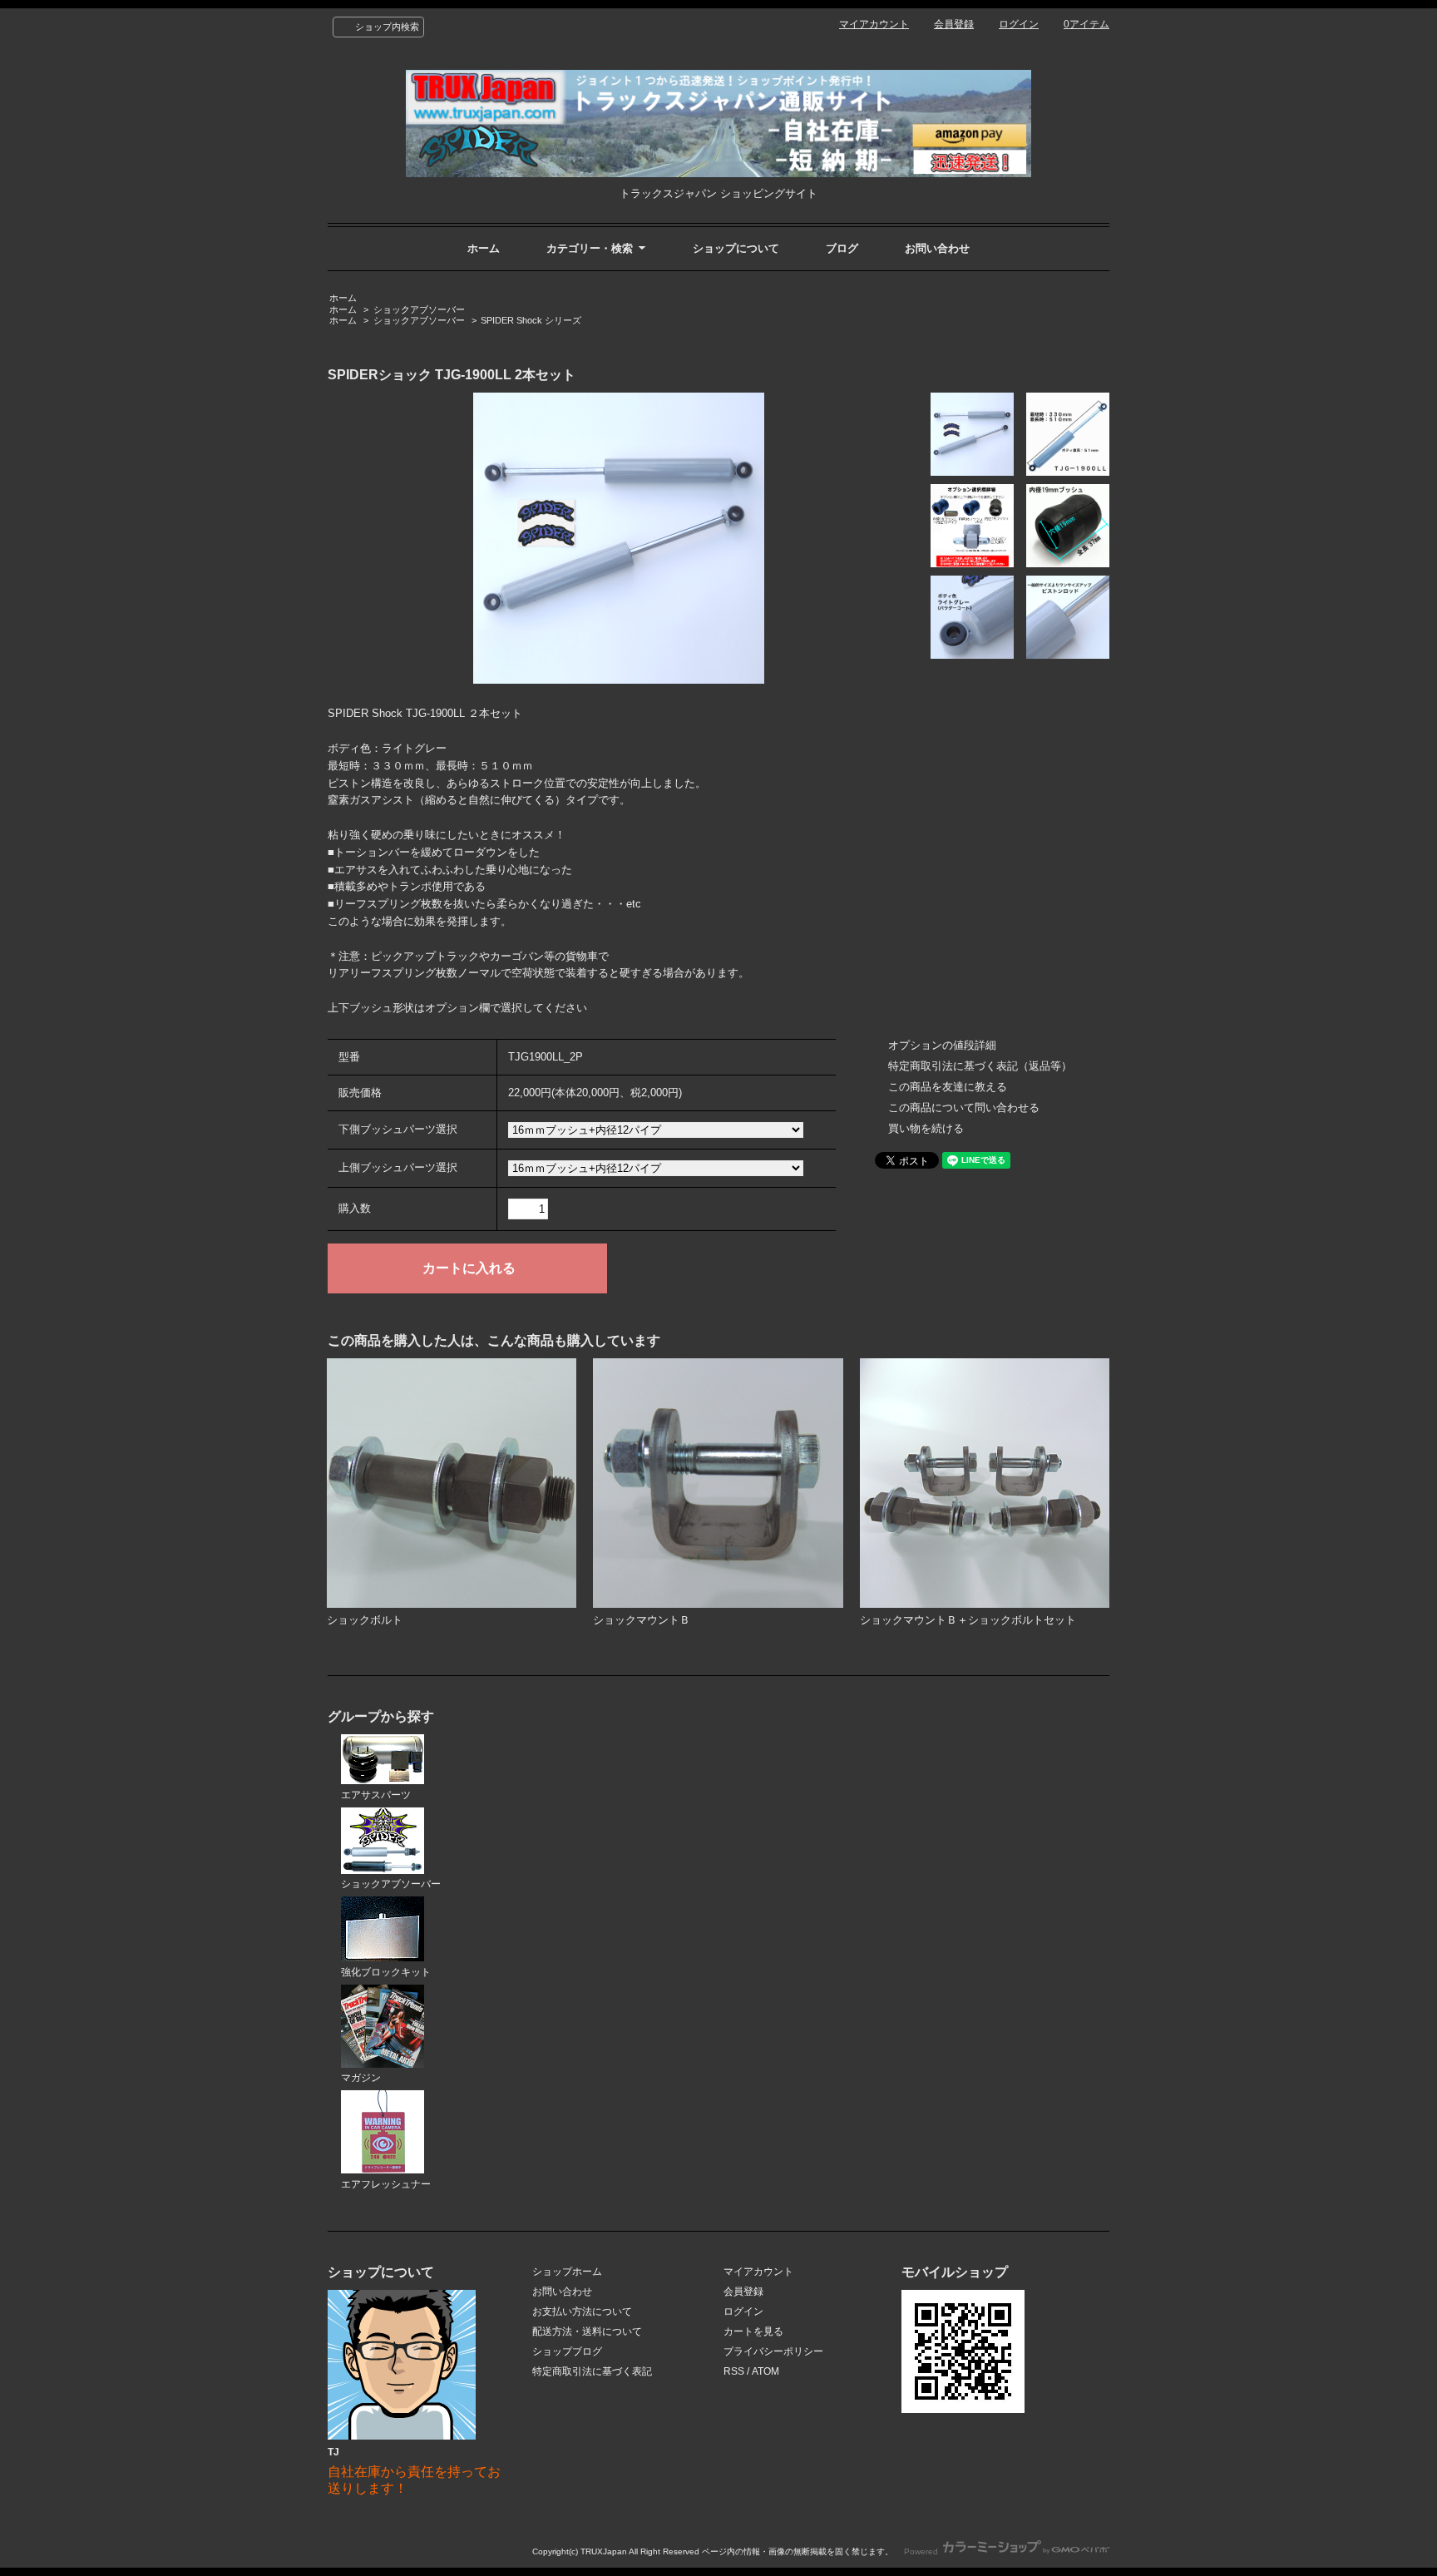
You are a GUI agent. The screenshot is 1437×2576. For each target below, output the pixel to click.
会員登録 (954, 24)
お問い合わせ (937, 248)
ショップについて (736, 248)
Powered (922, 2551)
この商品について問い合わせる (964, 1108)
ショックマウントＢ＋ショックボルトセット (968, 1620)
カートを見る (753, 2331)
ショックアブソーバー (419, 309)
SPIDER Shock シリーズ (531, 320)
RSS (734, 2371)
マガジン (361, 2078)
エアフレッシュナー (386, 2184)
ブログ (842, 248)
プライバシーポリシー (773, 2351)
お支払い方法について (582, 2311)
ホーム (484, 248)
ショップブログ (567, 2351)
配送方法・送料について (587, 2331)
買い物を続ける (926, 1128)
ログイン (1019, 24)
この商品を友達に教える (948, 1087)
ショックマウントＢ (642, 1620)
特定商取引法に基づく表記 (592, 2371)
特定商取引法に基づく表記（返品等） (980, 1066)
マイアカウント (874, 24)
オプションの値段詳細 (942, 1045)
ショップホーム (567, 2272)
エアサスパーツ (376, 1795)
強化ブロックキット (386, 1972)
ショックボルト (365, 1620)
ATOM (765, 2371)
